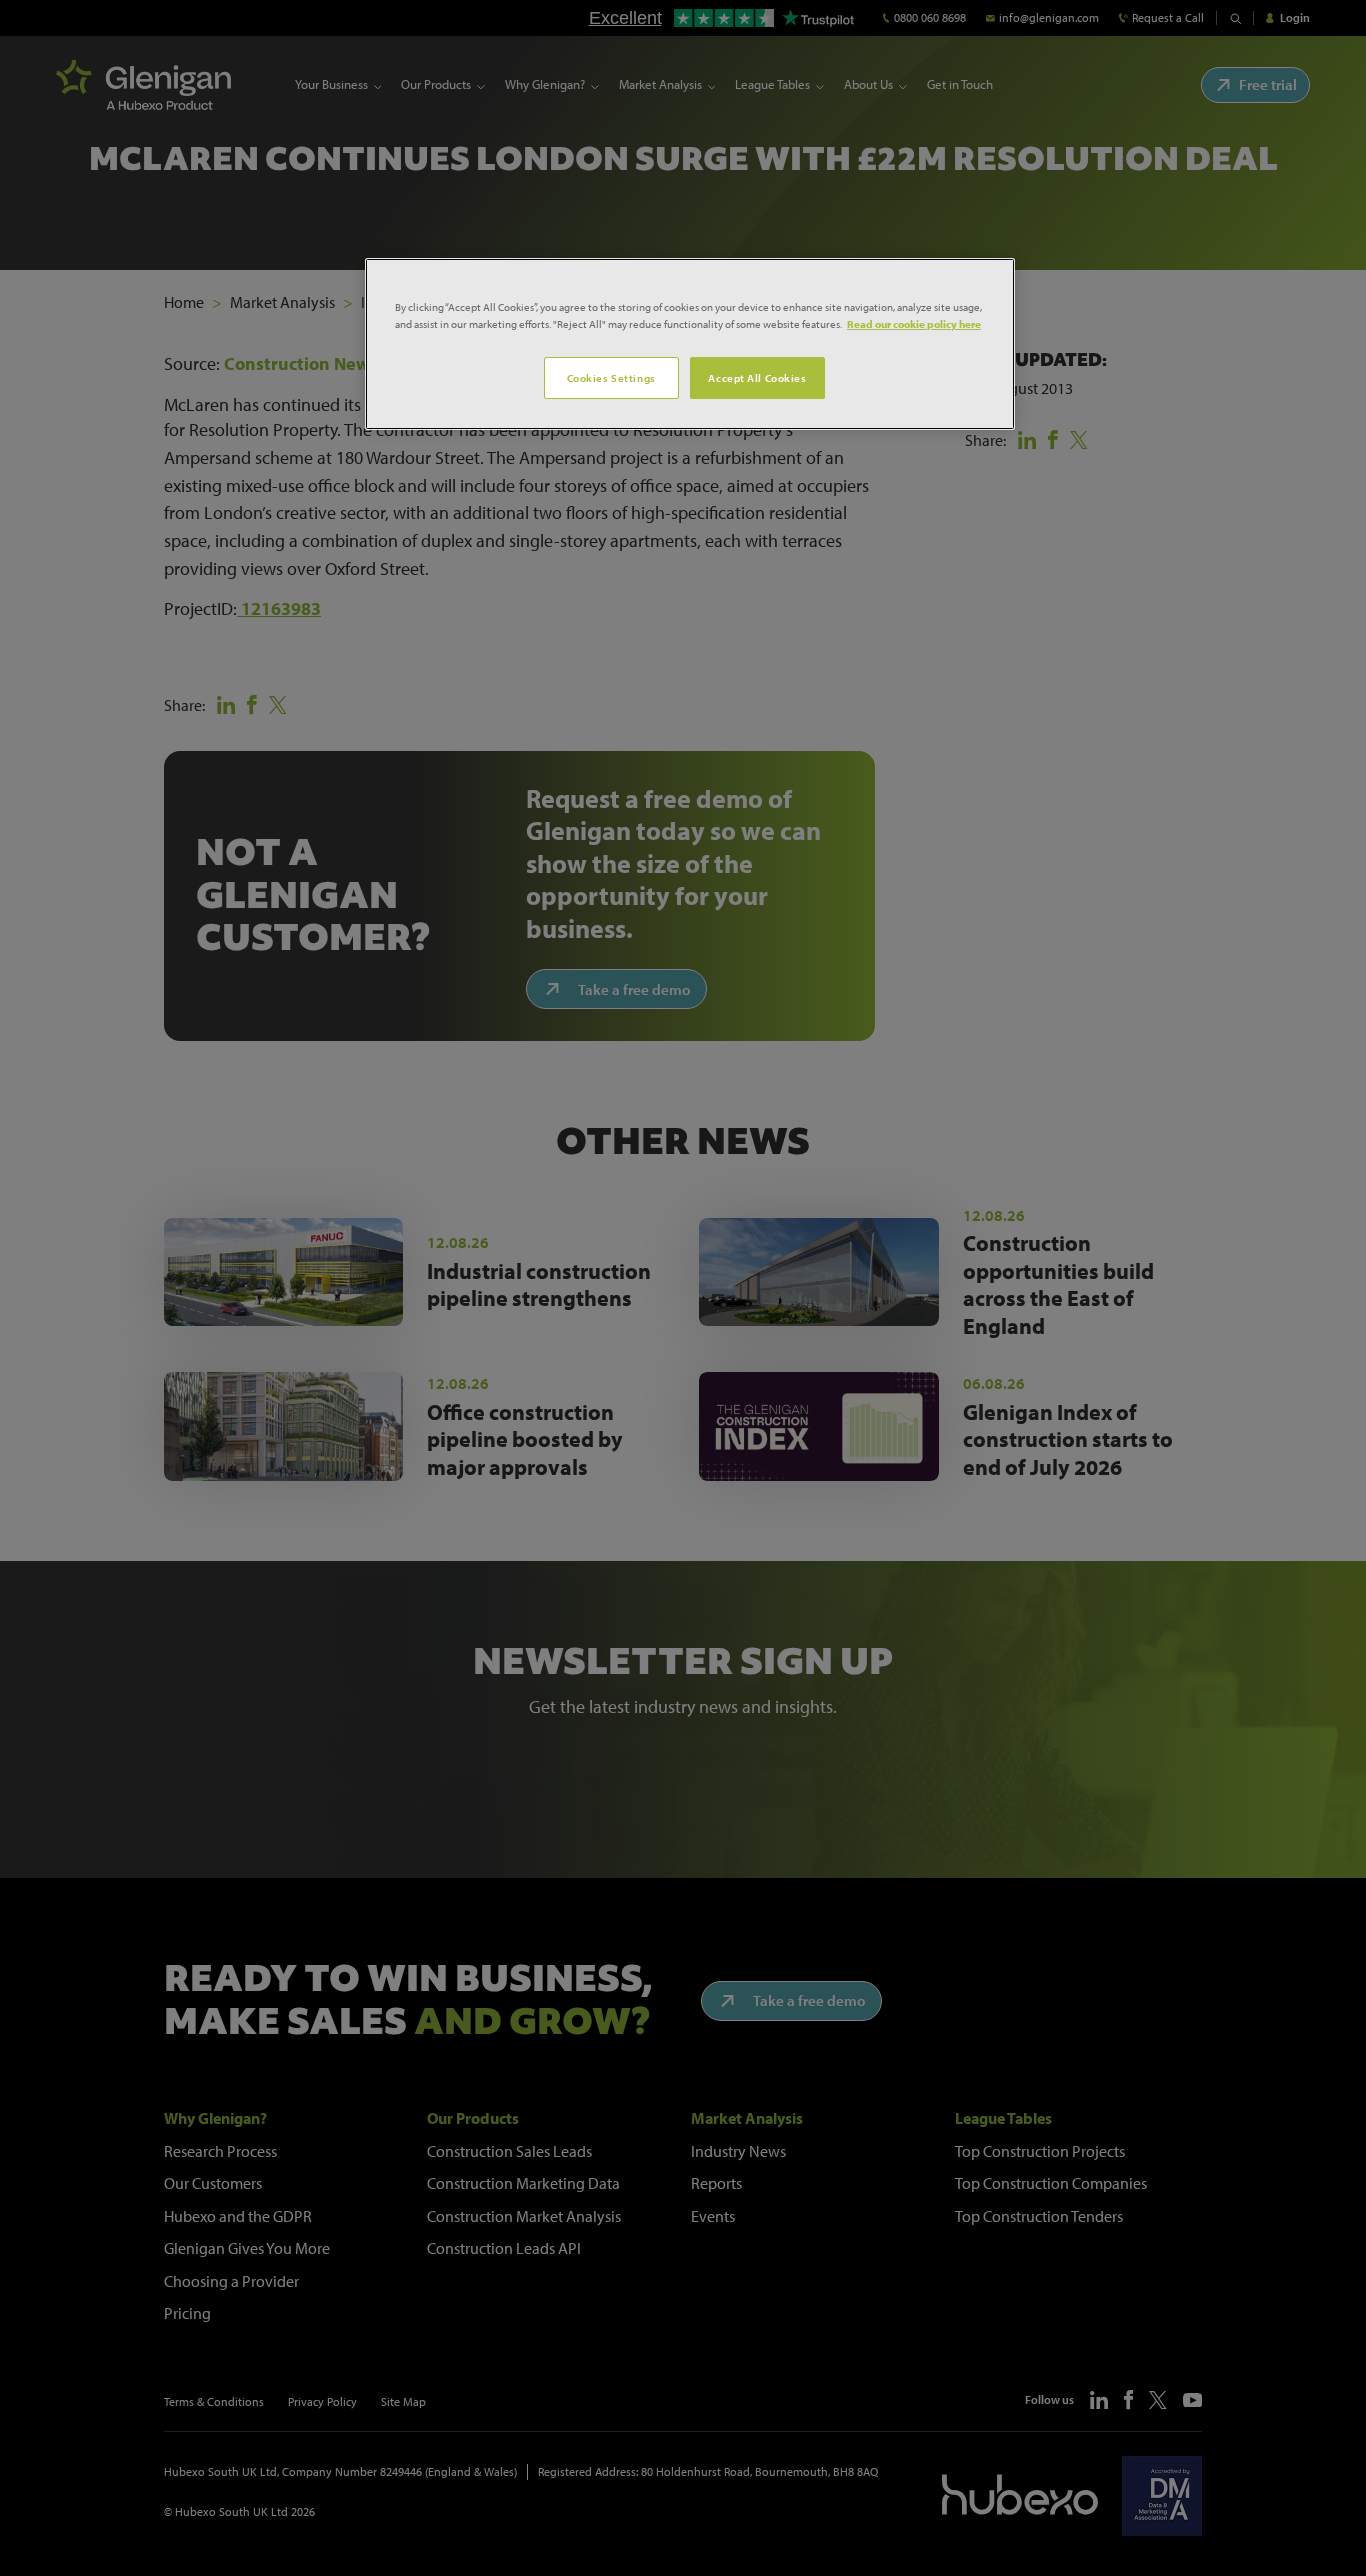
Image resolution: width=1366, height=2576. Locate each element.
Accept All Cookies (757, 377)
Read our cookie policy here (914, 323)
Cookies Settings (611, 377)
